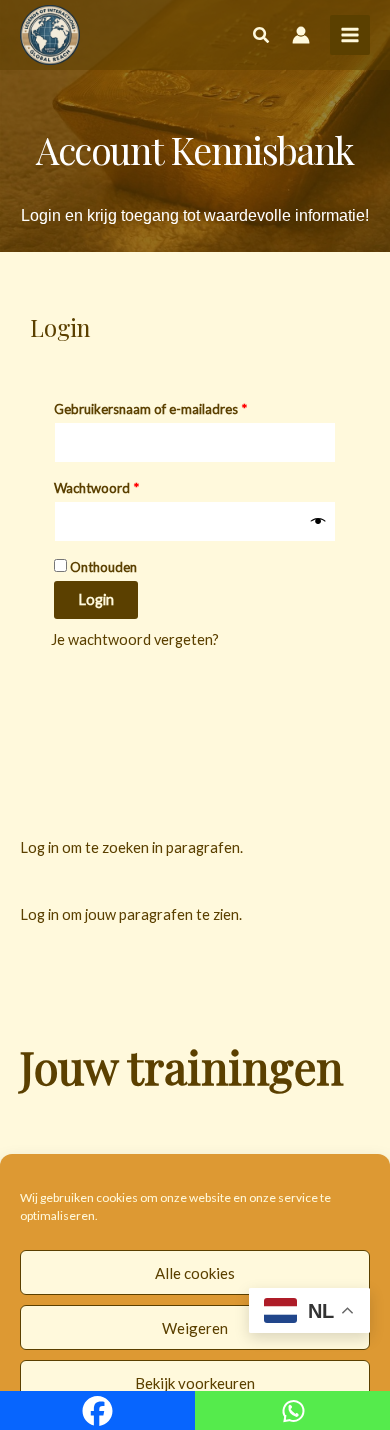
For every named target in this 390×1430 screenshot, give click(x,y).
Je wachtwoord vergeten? (135, 639)
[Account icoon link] (301, 35)
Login (96, 599)
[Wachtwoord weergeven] (318, 522)
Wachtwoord (116, 485)
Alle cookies (195, 1273)
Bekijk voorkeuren (195, 1383)
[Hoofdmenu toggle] (350, 35)
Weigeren (195, 1328)
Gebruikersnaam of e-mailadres (170, 406)
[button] (262, 37)
